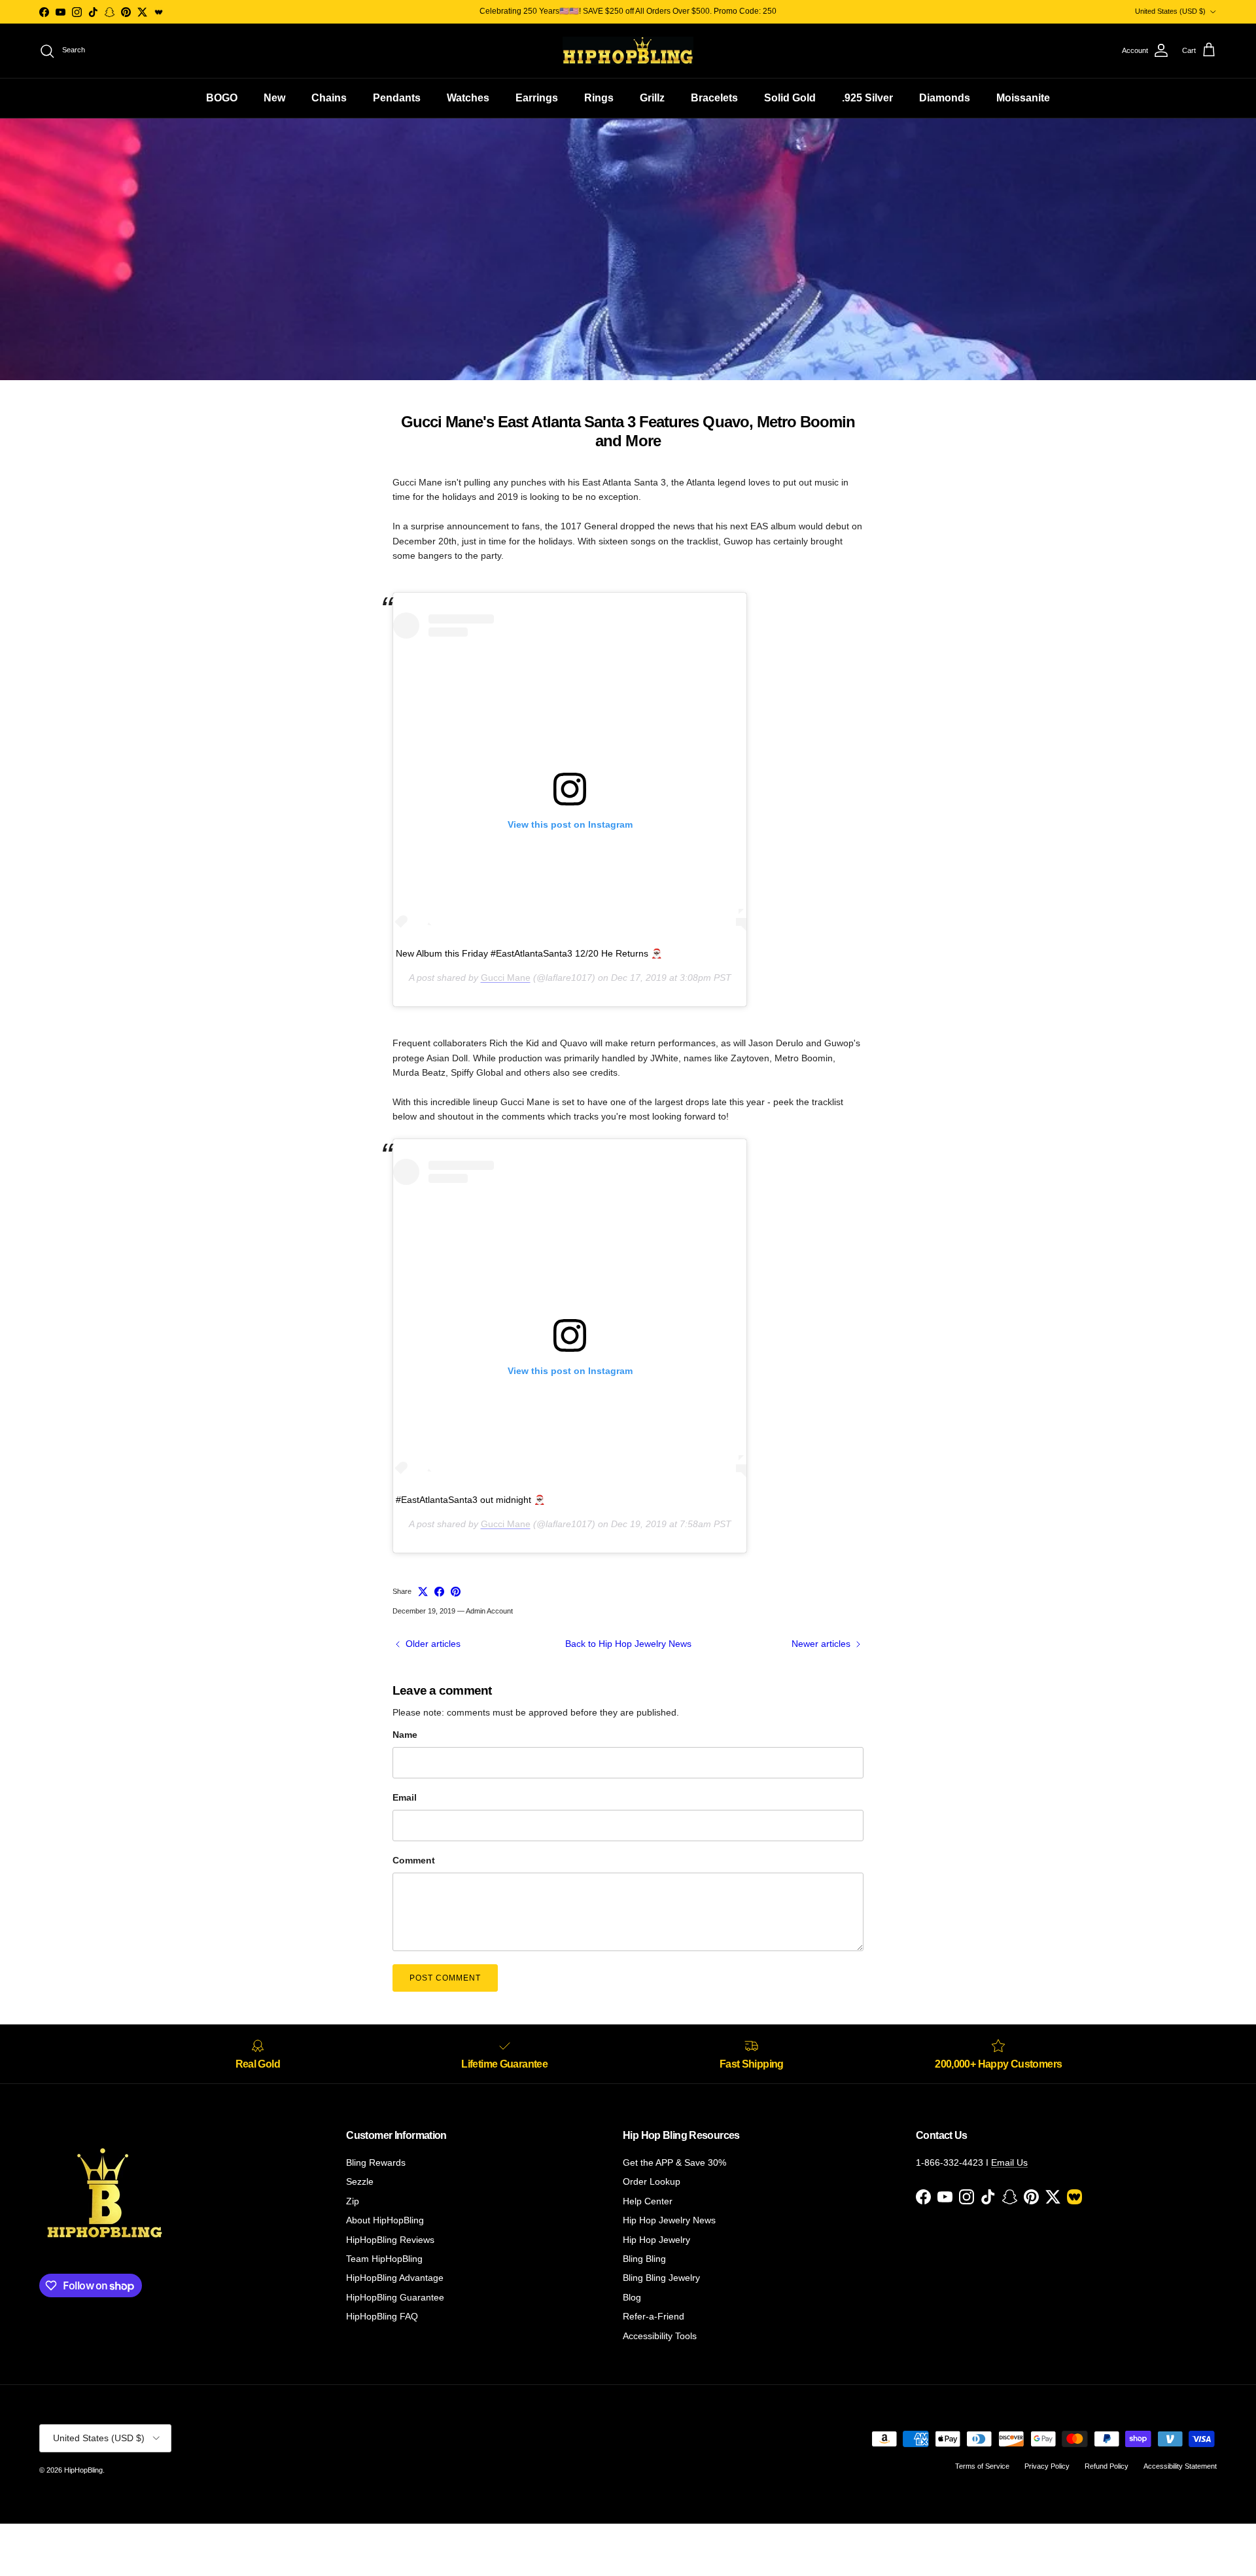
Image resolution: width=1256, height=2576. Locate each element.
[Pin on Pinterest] (456, 1592)
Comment (414, 1860)
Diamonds (945, 98)
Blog (632, 2297)
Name (405, 1735)
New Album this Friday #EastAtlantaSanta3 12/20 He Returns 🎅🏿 (529, 953)
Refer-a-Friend (654, 2316)
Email (405, 1797)
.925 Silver (867, 98)
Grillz (652, 98)
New (274, 98)
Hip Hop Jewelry (656, 2240)
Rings (599, 98)
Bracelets (714, 98)
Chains (329, 98)
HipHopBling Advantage (395, 2278)
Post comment (445, 1978)
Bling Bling (644, 2259)
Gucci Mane (506, 978)
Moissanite (1023, 98)
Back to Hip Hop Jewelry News (628, 1644)
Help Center (648, 2201)
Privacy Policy (1047, 2466)
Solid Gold (790, 98)
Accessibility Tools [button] (660, 2336)
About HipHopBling (385, 2220)
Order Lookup (652, 2181)
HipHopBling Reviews (390, 2240)
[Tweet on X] (423, 1592)
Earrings (537, 98)
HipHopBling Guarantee (395, 2297)
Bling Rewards (376, 2162)
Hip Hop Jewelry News (669, 2220)
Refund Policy (1107, 2466)
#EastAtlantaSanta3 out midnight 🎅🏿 (470, 1500)
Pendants (397, 98)
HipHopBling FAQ (382, 2316)
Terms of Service (982, 2466)
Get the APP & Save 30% (674, 2162)
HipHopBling (83, 2470)
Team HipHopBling (384, 2259)
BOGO (222, 98)
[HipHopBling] (628, 51)
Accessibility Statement (1180, 2466)
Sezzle (360, 2181)
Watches (468, 98)
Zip (353, 2201)
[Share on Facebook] (439, 1592)
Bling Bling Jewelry (661, 2278)
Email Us (1009, 2162)
